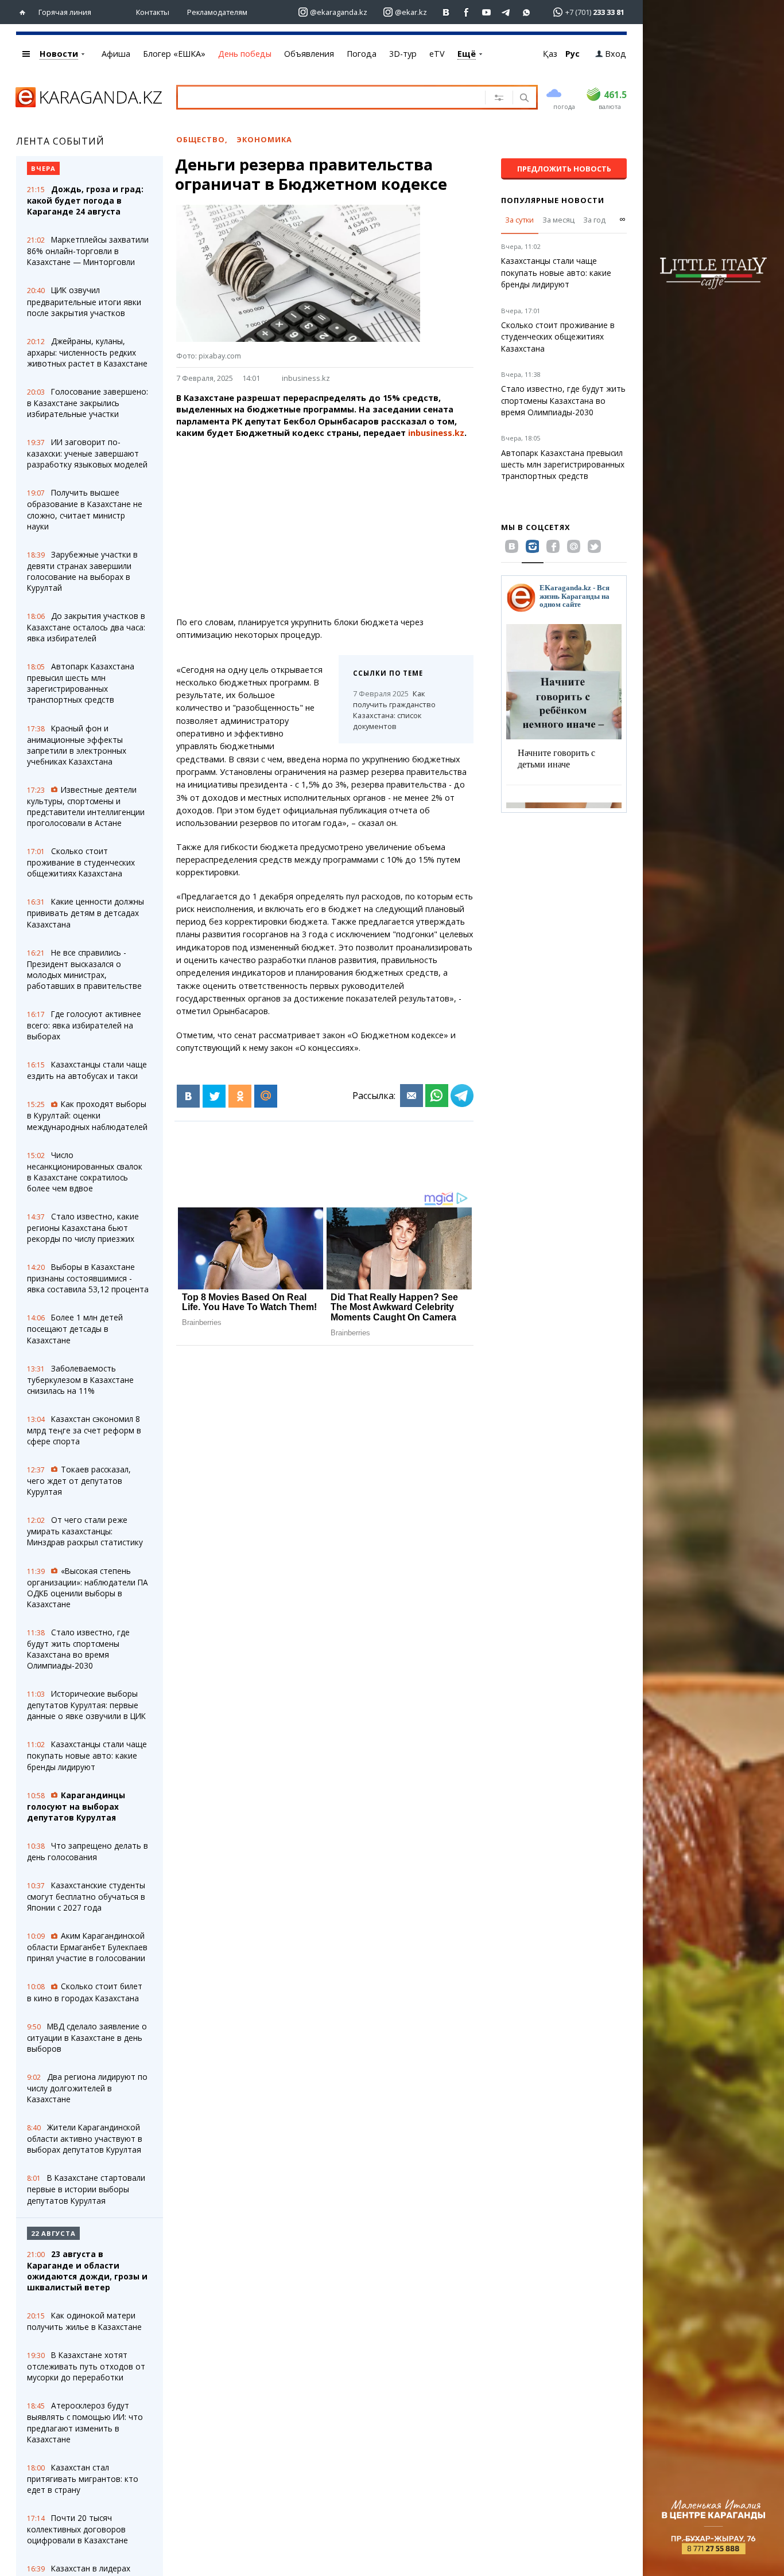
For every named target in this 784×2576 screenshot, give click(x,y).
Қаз (550, 54)
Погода (362, 54)
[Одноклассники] (240, 1096)
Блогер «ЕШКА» (174, 54)
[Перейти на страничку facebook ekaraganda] (466, 12)
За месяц (558, 220)
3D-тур (403, 54)
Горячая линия (65, 12)
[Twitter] (214, 1096)
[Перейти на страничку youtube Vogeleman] (486, 12)
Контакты (153, 12)
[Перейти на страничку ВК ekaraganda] (446, 12)
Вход (616, 54)
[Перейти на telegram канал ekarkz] (507, 12)
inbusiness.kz (306, 378)
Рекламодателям (217, 12)
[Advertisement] (356, 528)
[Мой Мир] (266, 1096)
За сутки (519, 220)
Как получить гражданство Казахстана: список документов (394, 710)
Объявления (309, 54)
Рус (573, 54)
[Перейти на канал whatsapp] (527, 12)
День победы (245, 54)
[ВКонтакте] (188, 1096)
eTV (437, 54)
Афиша (116, 54)
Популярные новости (553, 200)
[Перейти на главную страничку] (25, 12)
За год (594, 220)
